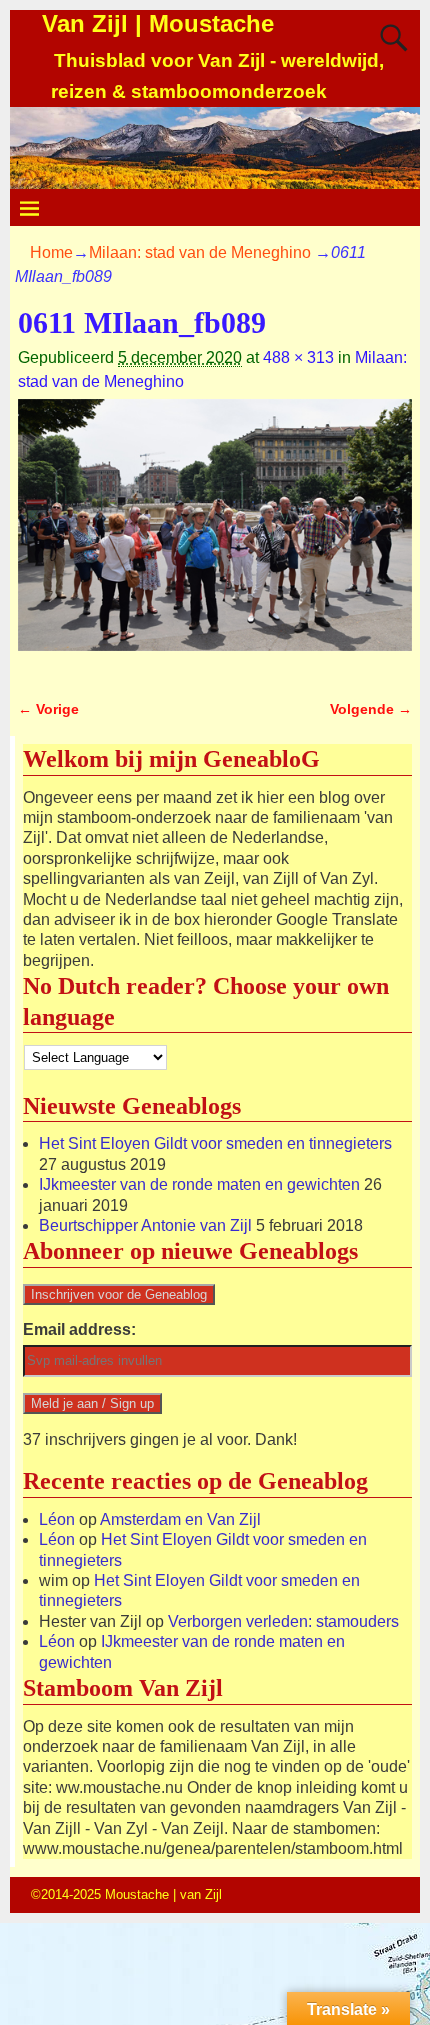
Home (51, 252)
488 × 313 (298, 357)
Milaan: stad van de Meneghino (200, 252)
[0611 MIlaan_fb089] (215, 537)
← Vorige (48, 709)
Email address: (79, 1329)
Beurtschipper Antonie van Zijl (145, 1225)
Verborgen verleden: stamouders (283, 1621)
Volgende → (371, 709)
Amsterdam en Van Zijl (180, 1519)
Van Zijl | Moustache (158, 23)
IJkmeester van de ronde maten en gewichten (199, 1184)
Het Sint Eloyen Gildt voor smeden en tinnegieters (215, 1143)
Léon (57, 1519)
